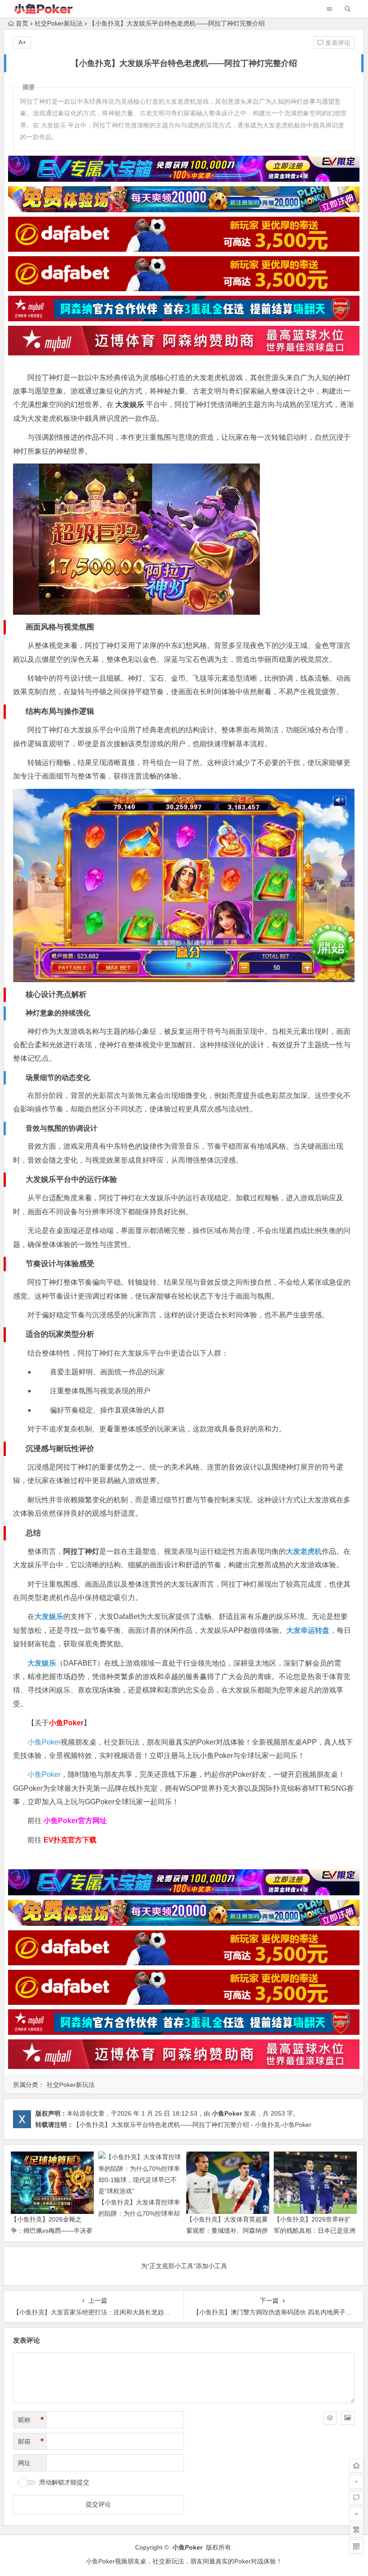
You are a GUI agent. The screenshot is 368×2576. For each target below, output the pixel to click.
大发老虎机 (304, 1551)
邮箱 (31, 2441)
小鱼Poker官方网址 (75, 1821)
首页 (22, 23)
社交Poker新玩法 (59, 23)
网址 (24, 2463)
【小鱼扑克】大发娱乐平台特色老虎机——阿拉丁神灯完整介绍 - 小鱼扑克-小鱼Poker (192, 2125)
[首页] (356, 2466)
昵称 (31, 2420)
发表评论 (337, 43)
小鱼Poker (44, 1742)
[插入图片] (348, 2418)
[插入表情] (330, 2418)
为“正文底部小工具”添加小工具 (184, 2266)
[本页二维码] (356, 2546)
